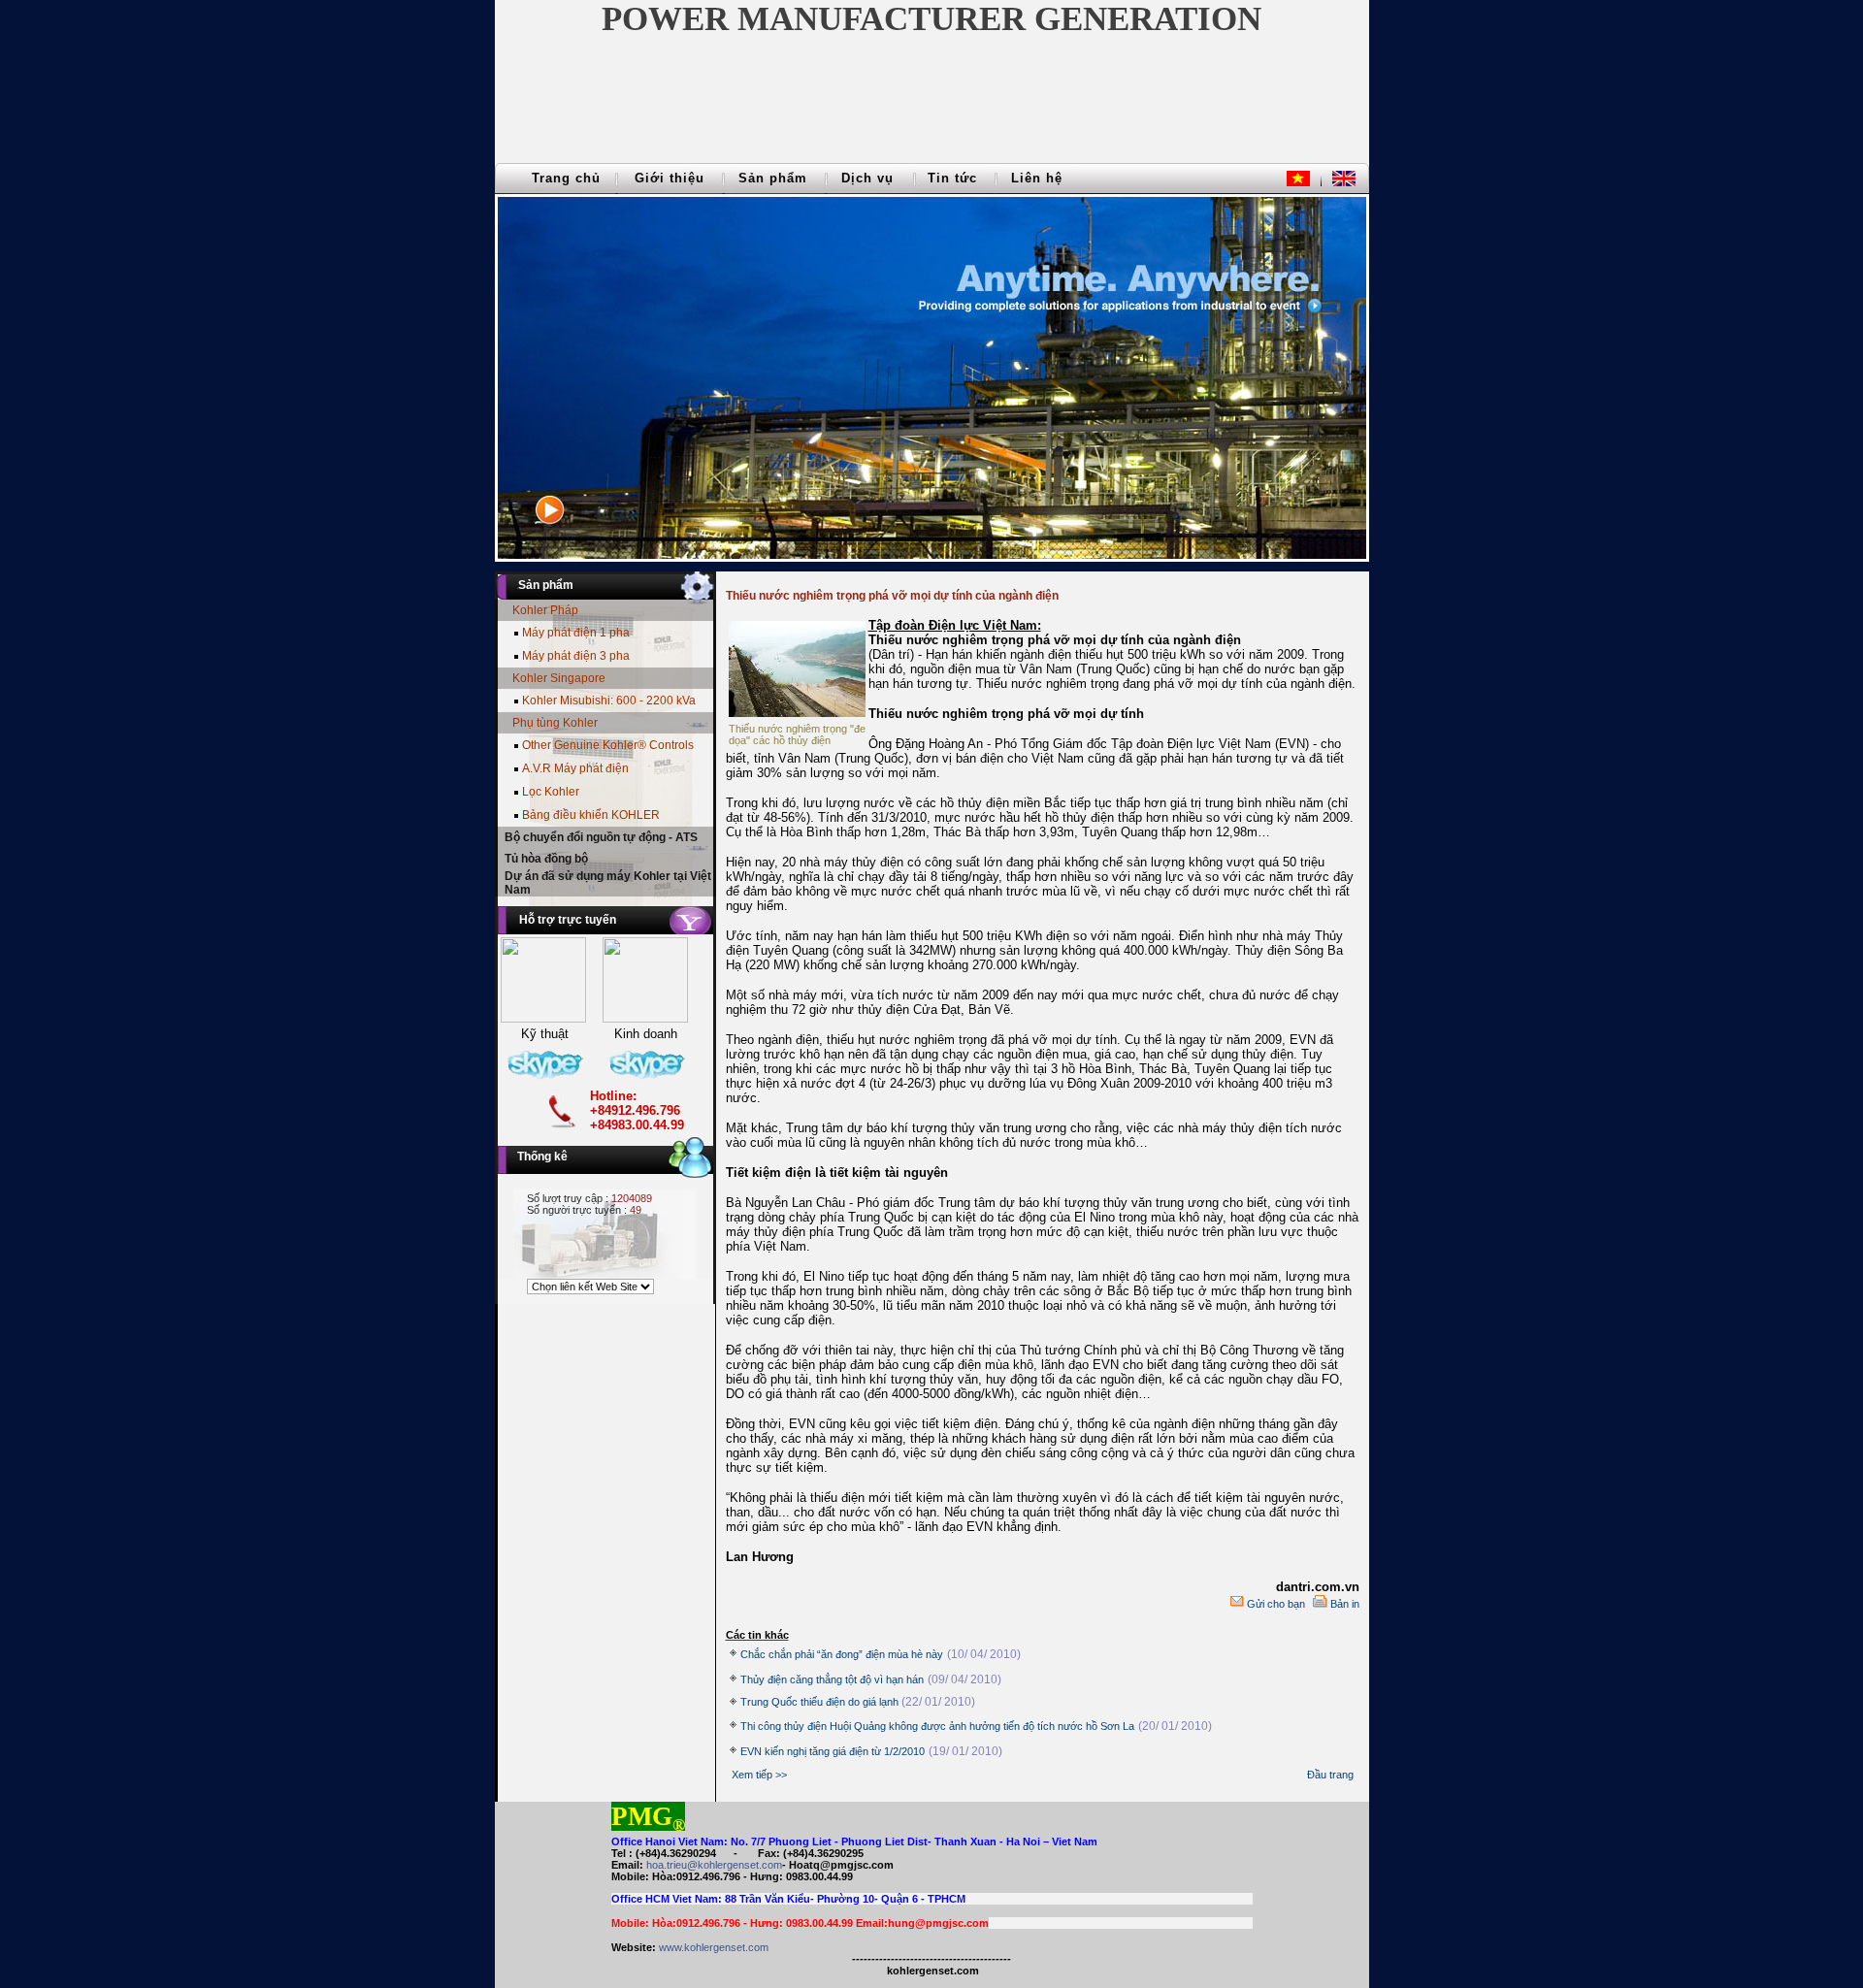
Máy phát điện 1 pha (576, 633)
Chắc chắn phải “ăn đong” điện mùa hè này (842, 1654)
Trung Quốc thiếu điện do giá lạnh (821, 1702)
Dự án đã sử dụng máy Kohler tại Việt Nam (608, 883)
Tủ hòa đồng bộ (546, 859)
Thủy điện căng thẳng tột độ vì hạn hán (832, 1679)
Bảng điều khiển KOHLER (591, 815)
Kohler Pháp (545, 610)
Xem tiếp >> (759, 1775)
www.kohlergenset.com (714, 1947)
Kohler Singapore (559, 678)
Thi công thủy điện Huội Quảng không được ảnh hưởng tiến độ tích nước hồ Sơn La (937, 1726)
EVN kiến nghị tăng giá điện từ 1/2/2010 (833, 1751)
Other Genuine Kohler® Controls (608, 745)
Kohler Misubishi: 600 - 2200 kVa (609, 701)
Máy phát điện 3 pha (576, 656)
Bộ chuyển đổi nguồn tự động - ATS (601, 837)
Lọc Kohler (551, 792)
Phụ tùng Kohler (555, 723)
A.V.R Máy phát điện (575, 768)
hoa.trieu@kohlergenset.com (714, 1865)
